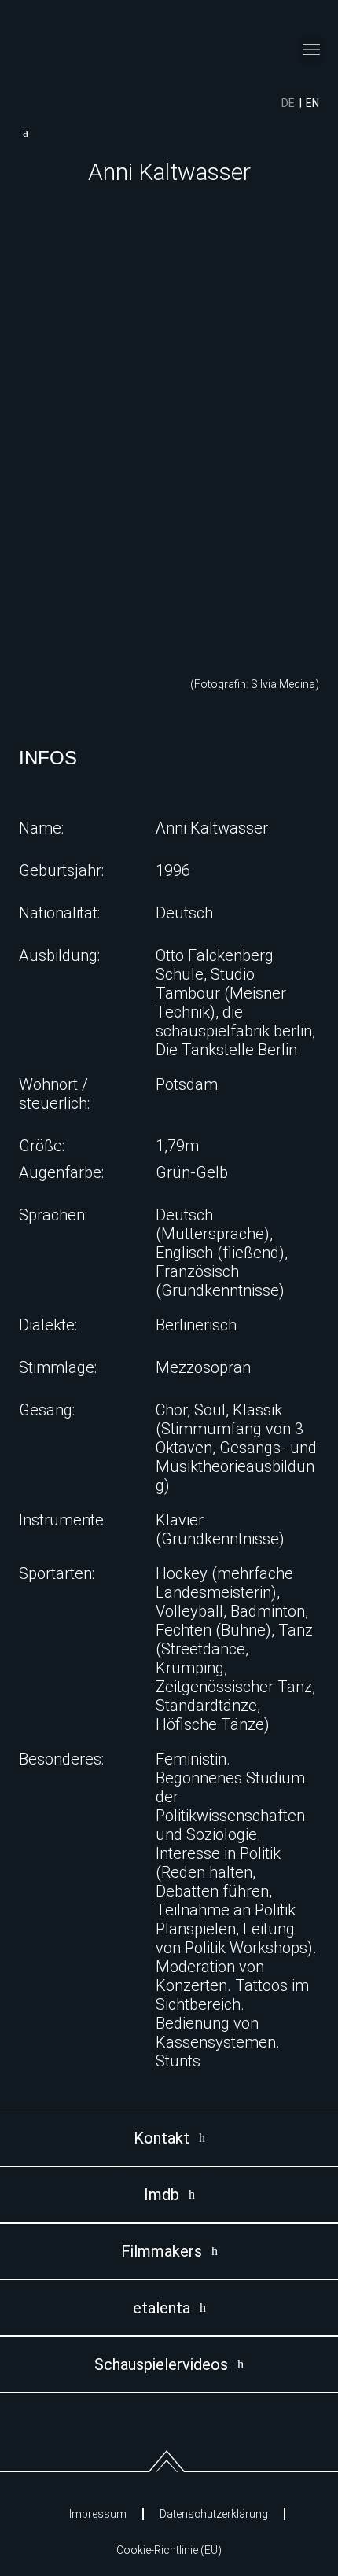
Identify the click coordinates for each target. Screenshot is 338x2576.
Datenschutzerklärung (214, 2514)
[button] (311, 50)
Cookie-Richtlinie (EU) (169, 2550)
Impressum (98, 2514)
